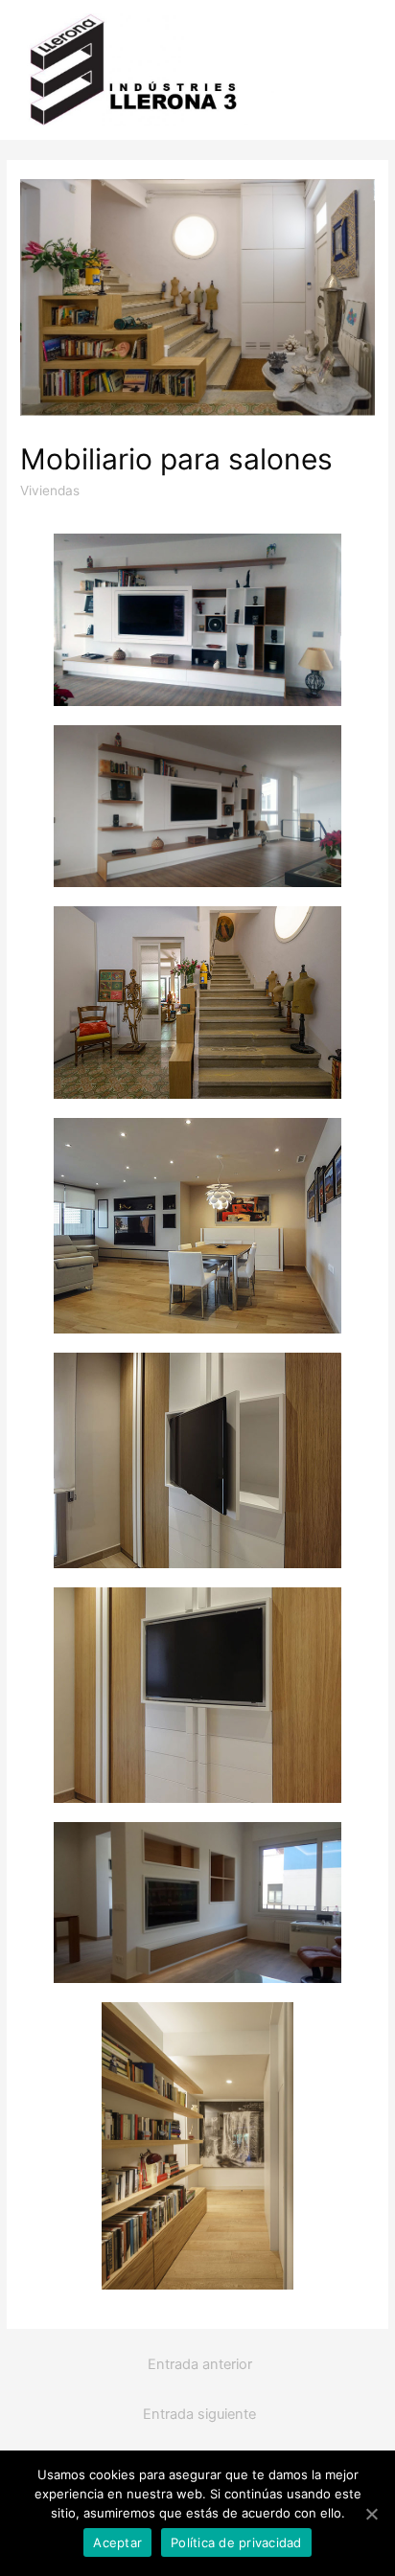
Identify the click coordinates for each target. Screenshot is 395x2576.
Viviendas (50, 490)
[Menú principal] (354, 70)
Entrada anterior (200, 2364)
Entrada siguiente (199, 2414)
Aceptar (117, 2542)
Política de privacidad (236, 2542)
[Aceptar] (371, 2514)
